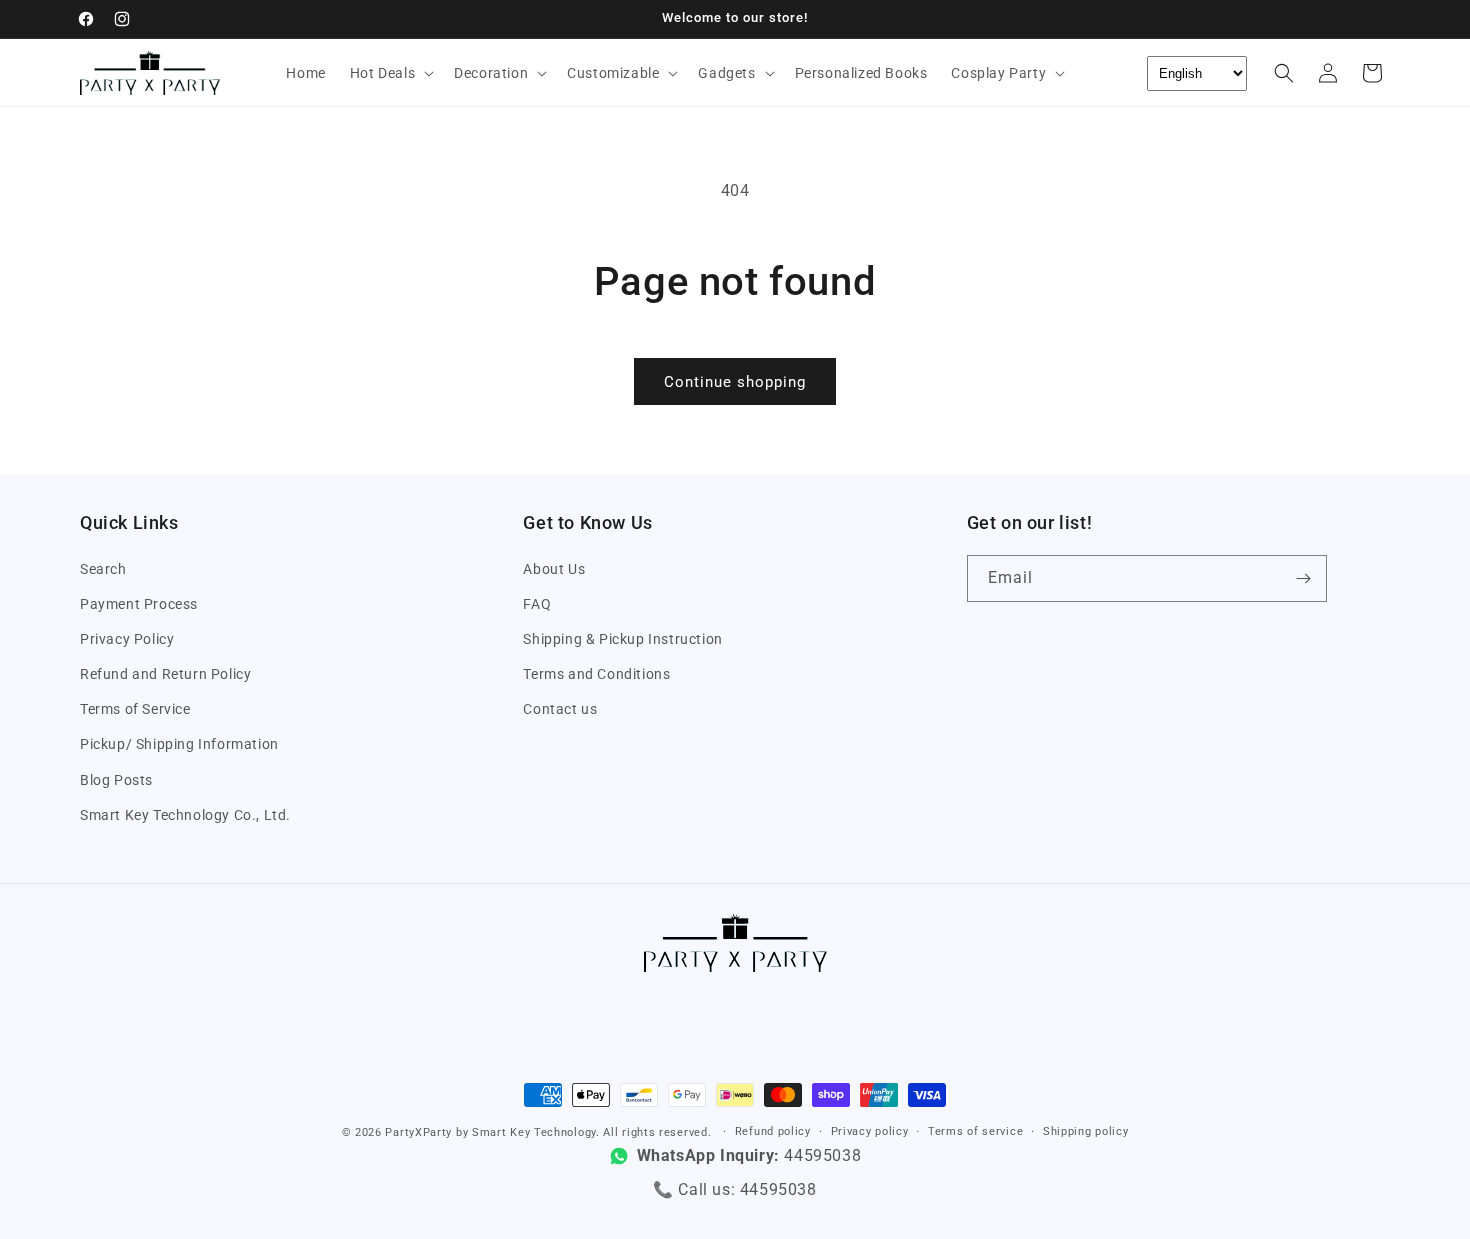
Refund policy (773, 1131)
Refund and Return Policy (165, 674)
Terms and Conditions (596, 674)
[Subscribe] (1304, 578)
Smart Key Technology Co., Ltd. (185, 815)
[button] (390, 73)
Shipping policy (1086, 1131)
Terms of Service (135, 709)
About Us (554, 569)
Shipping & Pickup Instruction (622, 639)
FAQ (537, 604)
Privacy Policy (127, 639)
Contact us (560, 709)
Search (103, 569)
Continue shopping (735, 382)
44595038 (778, 1189)
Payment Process (139, 604)
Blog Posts (116, 780)
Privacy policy (870, 1131)
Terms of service (975, 1131)
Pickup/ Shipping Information (179, 745)
